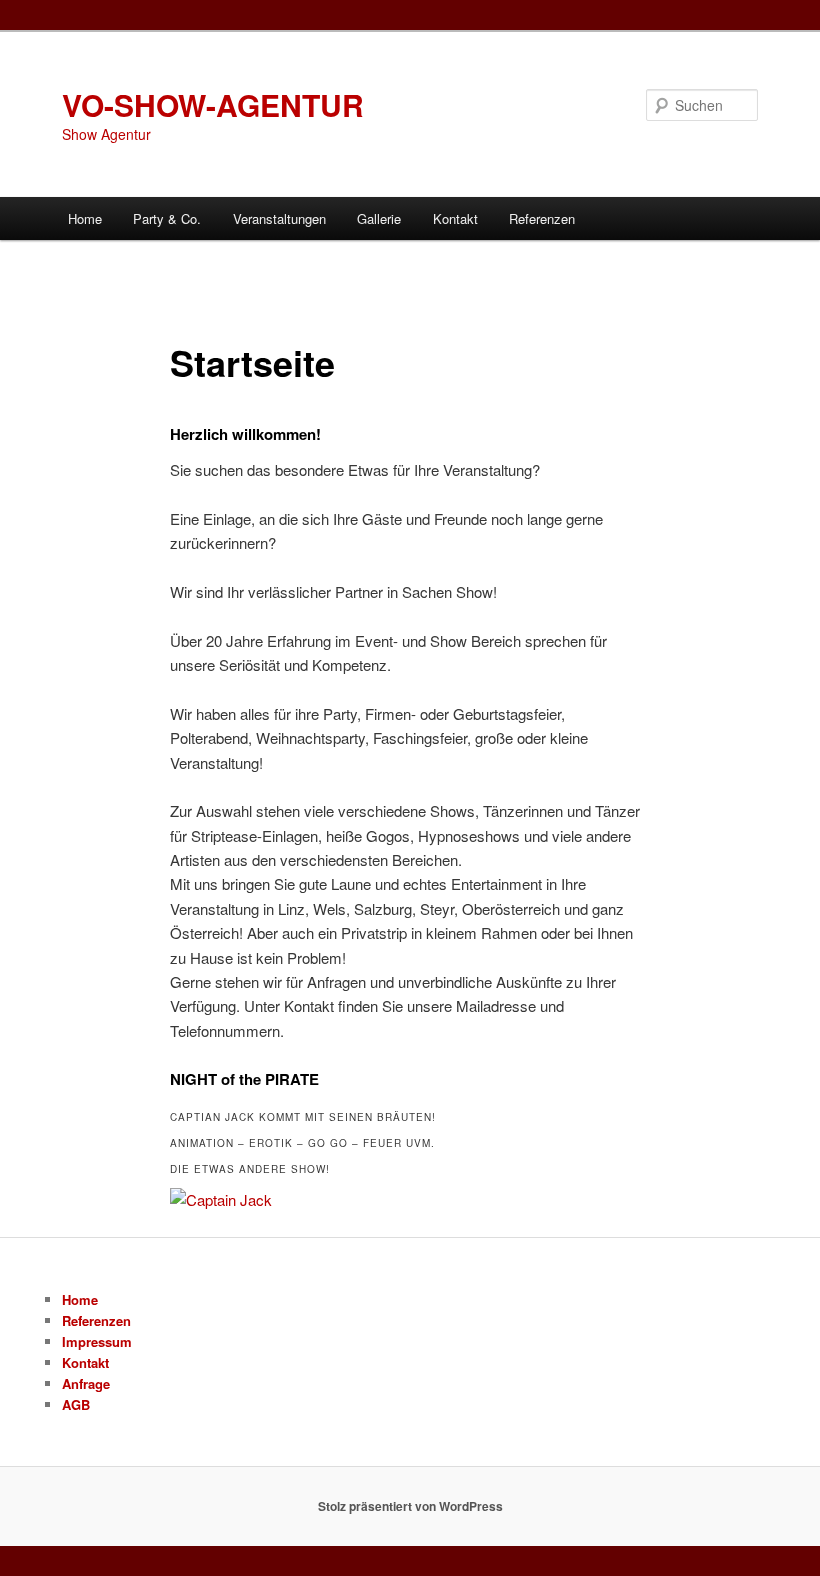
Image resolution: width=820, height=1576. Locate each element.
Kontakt (455, 218)
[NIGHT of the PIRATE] (221, 1199)
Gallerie (379, 218)
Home (85, 218)
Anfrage (86, 1383)
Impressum (97, 1341)
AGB (76, 1404)
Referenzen (542, 218)
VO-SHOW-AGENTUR (213, 104)
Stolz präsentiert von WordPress (410, 1506)
